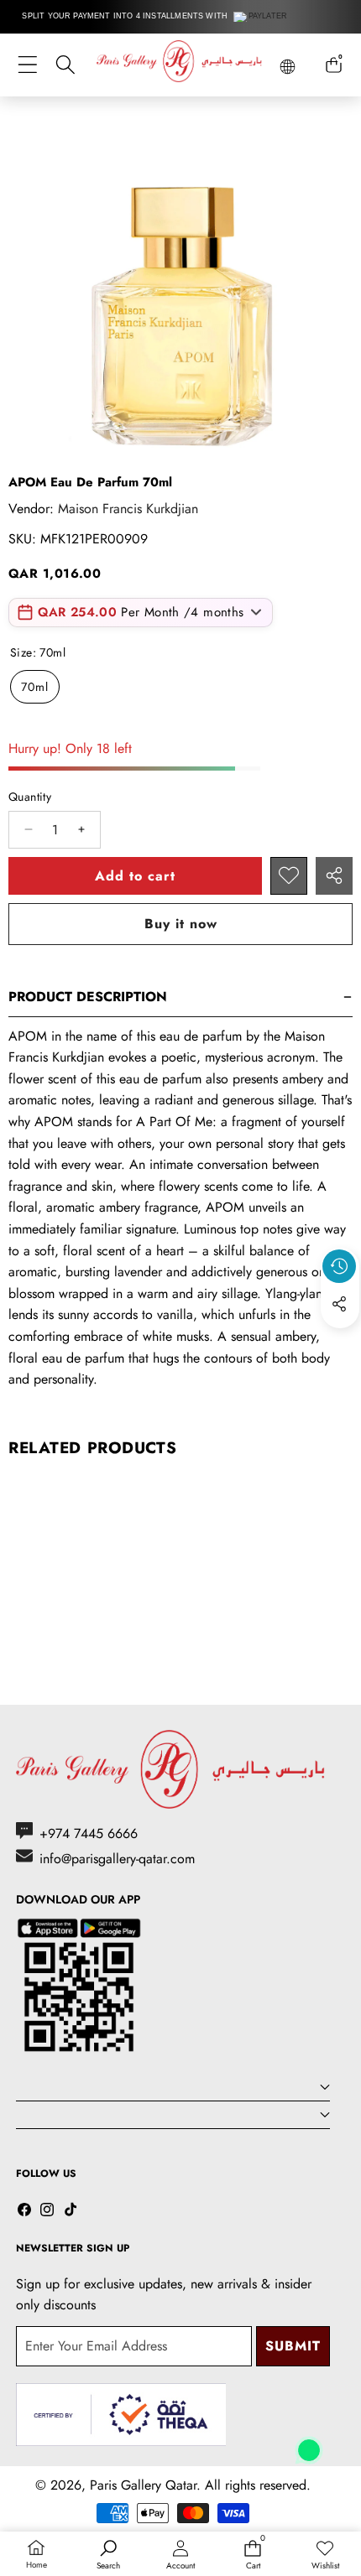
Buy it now (181, 924)
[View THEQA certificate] (121, 2415)
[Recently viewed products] (339, 1266)
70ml (35, 687)
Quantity (30, 797)
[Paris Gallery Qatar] (180, 64)
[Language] (288, 67)
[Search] (65, 65)
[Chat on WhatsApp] (309, 2444)
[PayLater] (261, 17)
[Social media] (339, 1304)
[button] (340, 1343)
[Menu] (27, 65)
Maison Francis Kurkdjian (128, 509)
